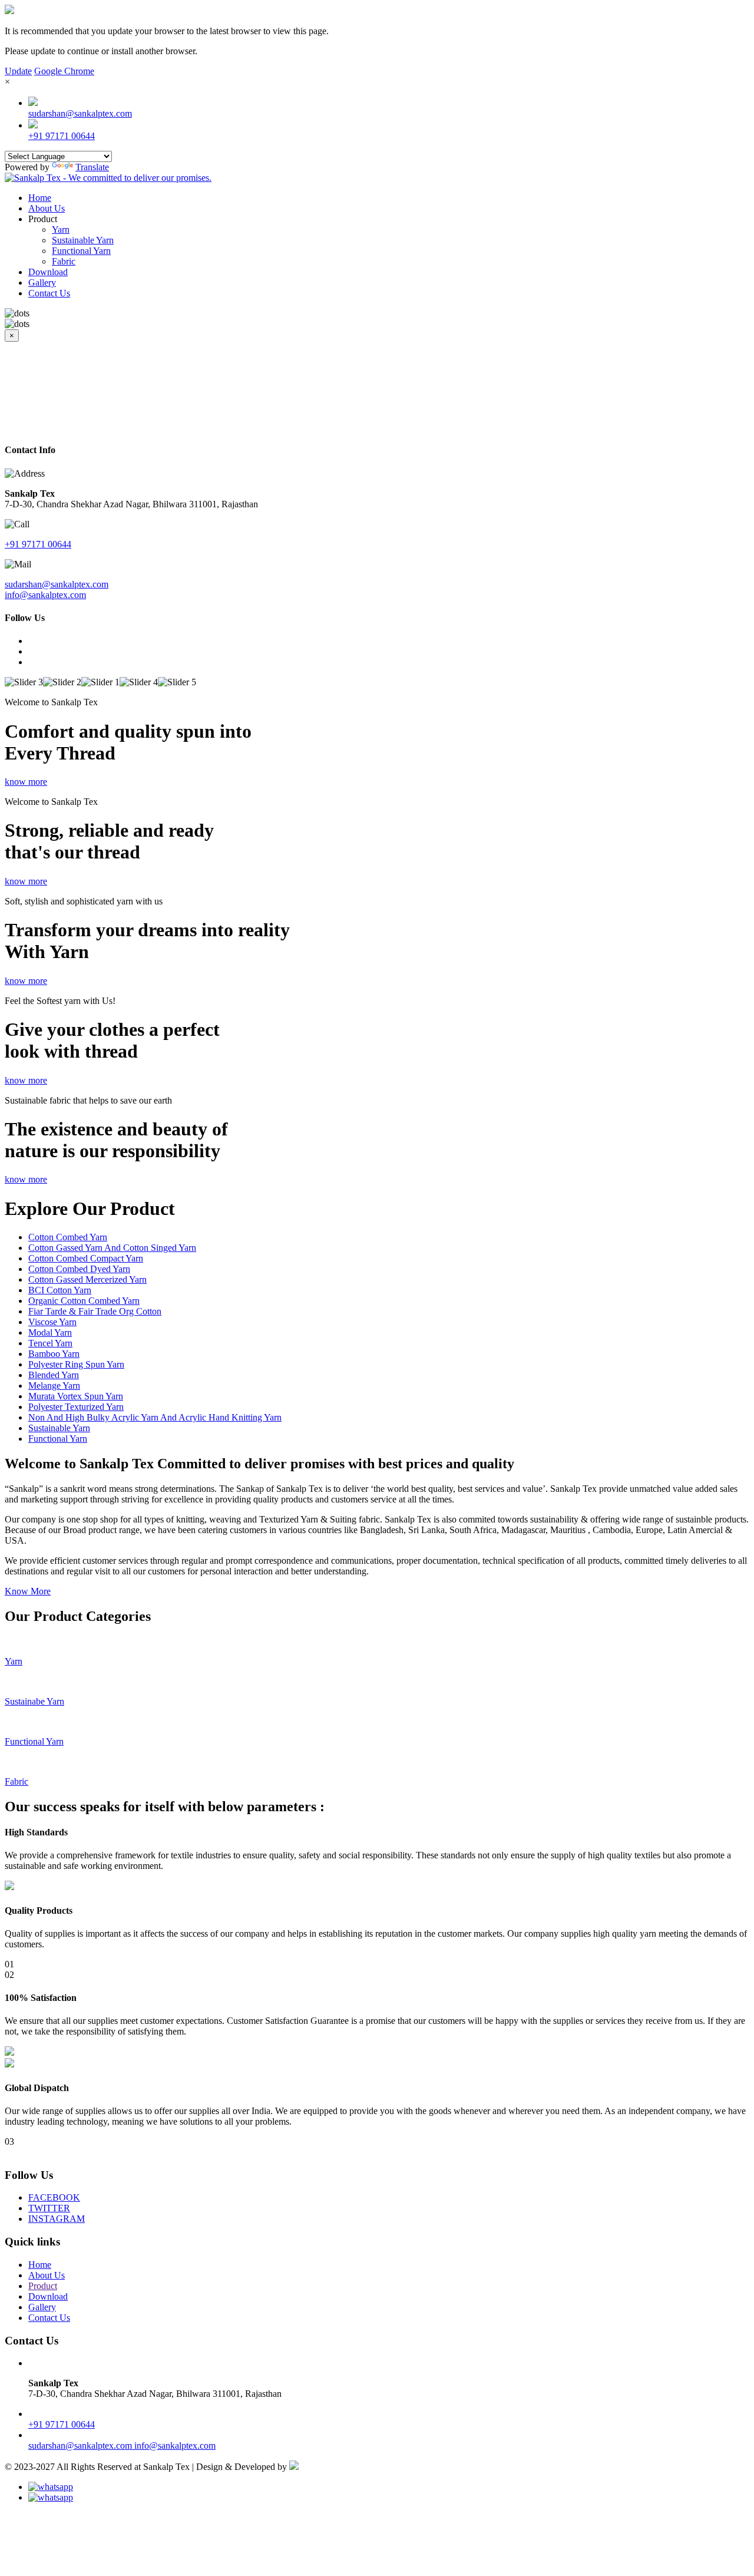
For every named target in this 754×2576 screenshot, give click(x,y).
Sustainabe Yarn (34, 1701)
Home (40, 198)
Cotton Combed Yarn (68, 1237)
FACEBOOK (54, 2197)
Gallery (42, 283)
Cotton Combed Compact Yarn (86, 1258)
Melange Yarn (54, 1386)
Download (48, 272)
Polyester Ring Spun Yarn (76, 1364)
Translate (92, 167)
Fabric (64, 261)
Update (18, 71)
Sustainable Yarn (83, 240)
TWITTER (49, 2208)
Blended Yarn (54, 1375)
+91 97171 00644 (62, 136)
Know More (28, 1591)
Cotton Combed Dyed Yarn (79, 1269)
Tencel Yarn (50, 1343)
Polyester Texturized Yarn (76, 1407)
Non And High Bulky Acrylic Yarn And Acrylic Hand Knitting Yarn (155, 1417)
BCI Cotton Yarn (60, 1290)
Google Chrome (64, 71)
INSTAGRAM (57, 2219)
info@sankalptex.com (45, 595)
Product (43, 2286)
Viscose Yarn (52, 1322)
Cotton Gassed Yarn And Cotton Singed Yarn (112, 1248)
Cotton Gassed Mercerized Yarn (87, 1279)
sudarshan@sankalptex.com (80, 113)
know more (26, 782)
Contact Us (49, 293)
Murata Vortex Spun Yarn (76, 1396)
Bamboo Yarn (54, 1354)
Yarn (61, 229)
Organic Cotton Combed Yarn (84, 1301)
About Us (47, 208)
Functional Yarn (81, 251)
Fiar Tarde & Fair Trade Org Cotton (95, 1311)
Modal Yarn (50, 1332)
